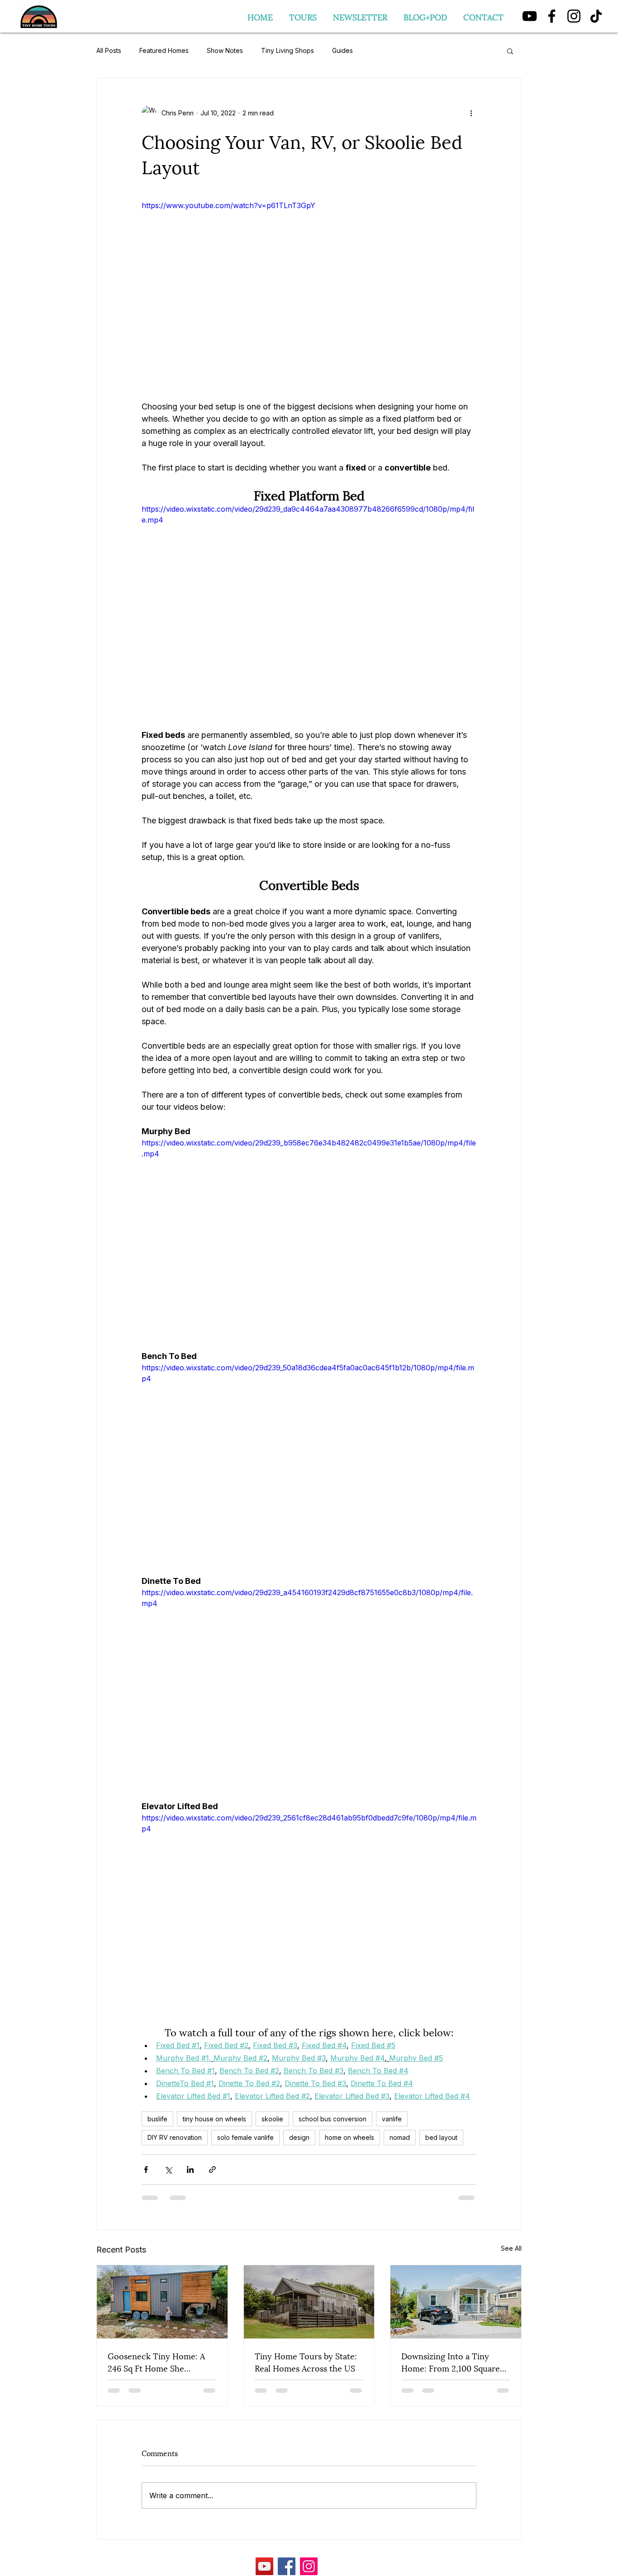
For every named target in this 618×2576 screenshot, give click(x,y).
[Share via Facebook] (146, 2170)
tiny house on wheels (214, 2119)
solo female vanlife (245, 2137)
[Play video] (309, 294)
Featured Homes (164, 50)
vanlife (392, 2119)
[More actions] (471, 113)
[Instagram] (574, 16)
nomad (400, 2137)
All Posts (109, 50)
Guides (342, 50)
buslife (157, 2119)
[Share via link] (212, 2170)
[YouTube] (530, 16)
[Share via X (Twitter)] (168, 2170)
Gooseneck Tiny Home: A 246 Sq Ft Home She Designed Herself (156, 2362)
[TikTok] (596, 16)
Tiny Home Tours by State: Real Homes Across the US (306, 2362)
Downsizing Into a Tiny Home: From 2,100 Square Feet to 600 (451, 2362)
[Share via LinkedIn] (190, 2170)
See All (511, 2248)
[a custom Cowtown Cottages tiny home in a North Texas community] (309, 2302)
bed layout (441, 2137)
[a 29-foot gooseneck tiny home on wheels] (162, 2302)
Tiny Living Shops (288, 50)
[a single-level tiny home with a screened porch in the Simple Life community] (456, 2302)
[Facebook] (552, 16)
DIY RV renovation (175, 2137)
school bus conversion (333, 2119)
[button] (510, 51)
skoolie (272, 2119)
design (299, 2137)
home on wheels (349, 2137)
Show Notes (225, 50)
